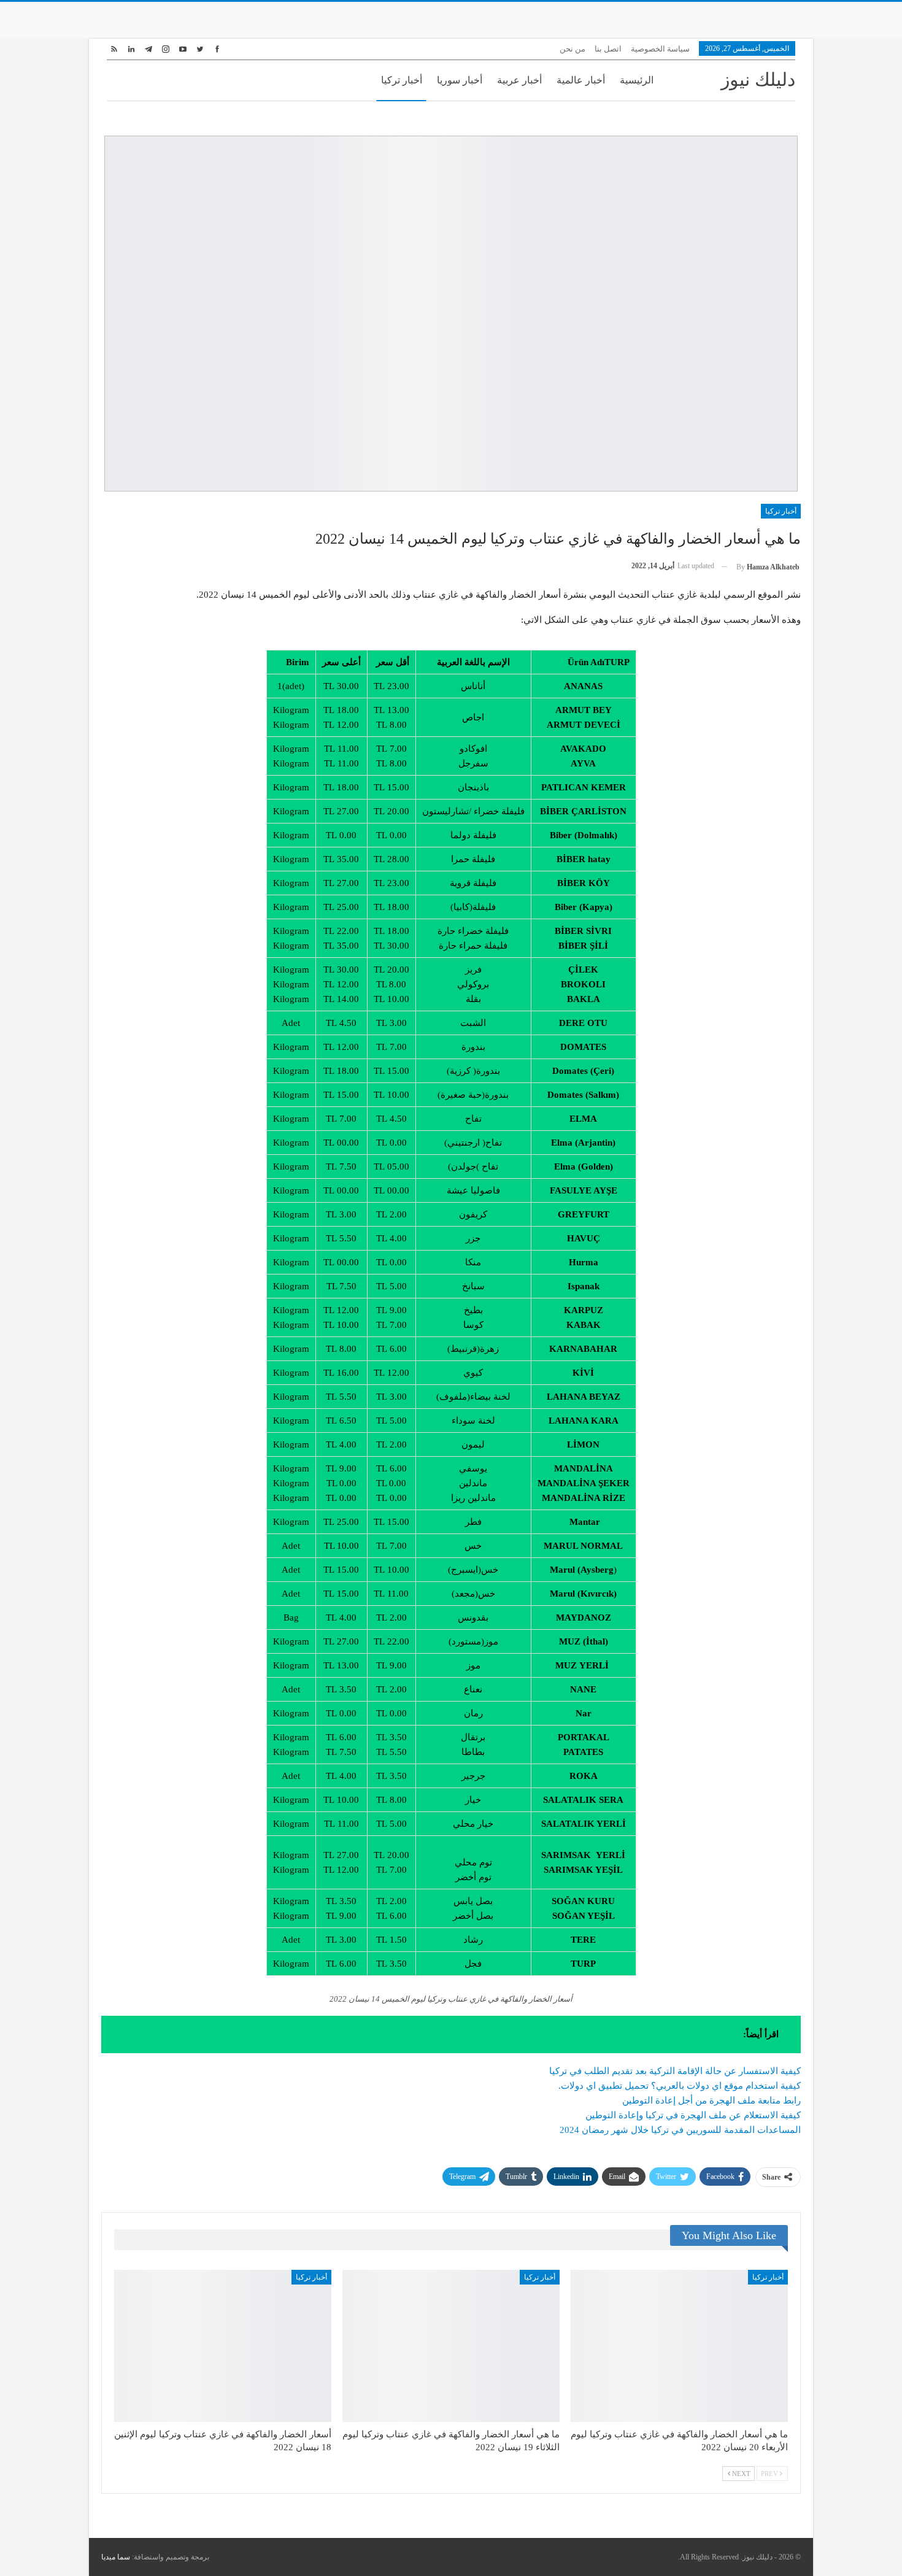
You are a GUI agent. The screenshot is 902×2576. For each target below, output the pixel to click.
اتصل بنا (608, 49)
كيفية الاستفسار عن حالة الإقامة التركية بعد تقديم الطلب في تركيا (675, 2071)
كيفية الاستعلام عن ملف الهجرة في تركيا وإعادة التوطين (693, 2115)
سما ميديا (116, 2557)
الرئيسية (637, 80)
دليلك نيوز (758, 79)
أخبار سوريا (460, 80)
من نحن (572, 49)
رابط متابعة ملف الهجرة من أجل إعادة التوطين (711, 2100)
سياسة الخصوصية (660, 49)
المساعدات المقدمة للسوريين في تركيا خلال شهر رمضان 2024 (680, 2130)
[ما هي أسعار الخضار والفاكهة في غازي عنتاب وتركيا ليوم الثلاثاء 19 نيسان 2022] (451, 2346)
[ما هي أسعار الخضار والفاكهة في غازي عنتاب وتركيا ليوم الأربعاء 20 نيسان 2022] (679, 2346)
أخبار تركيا (402, 80)
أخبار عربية (519, 80)
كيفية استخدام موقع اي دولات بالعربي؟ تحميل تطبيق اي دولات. (680, 2086)
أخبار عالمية (581, 80)
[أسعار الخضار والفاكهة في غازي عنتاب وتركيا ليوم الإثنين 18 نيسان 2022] (223, 2346)
